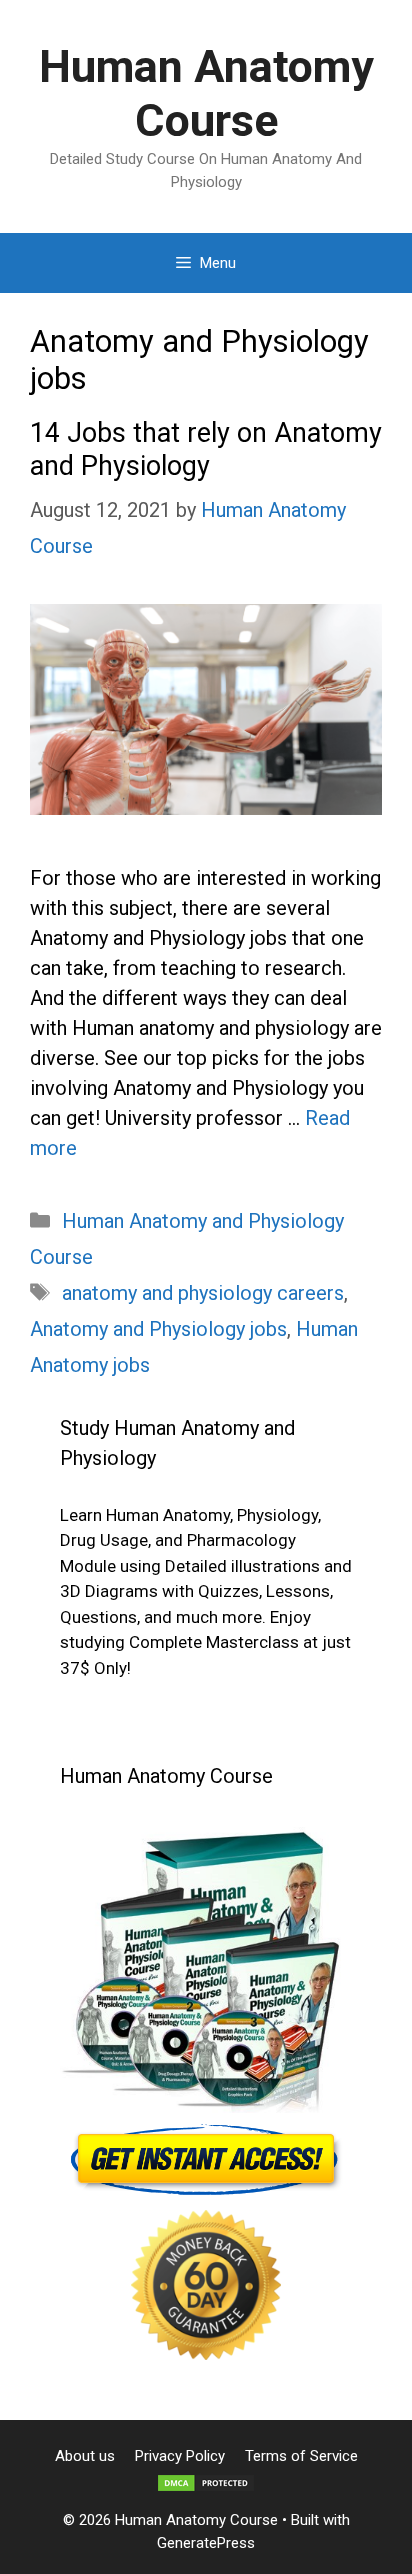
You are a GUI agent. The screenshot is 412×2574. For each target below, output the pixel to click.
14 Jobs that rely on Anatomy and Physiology (206, 449)
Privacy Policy (180, 2456)
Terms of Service (301, 2456)
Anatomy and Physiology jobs (158, 1329)
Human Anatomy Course (206, 93)
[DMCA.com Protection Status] (206, 2488)
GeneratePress (206, 2543)
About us (85, 2456)
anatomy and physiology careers (203, 1293)
